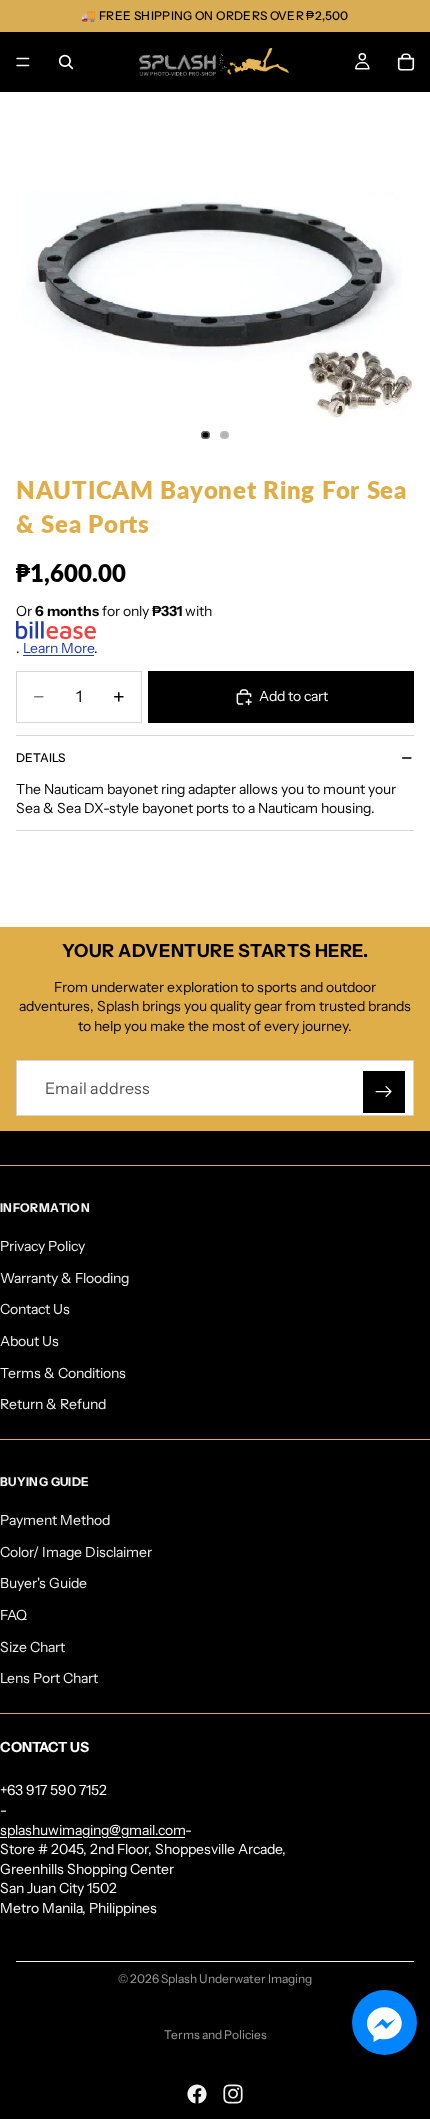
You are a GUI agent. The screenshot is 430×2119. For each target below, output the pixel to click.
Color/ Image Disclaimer (76, 1552)
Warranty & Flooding (64, 1278)
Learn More (58, 648)
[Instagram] (233, 2094)
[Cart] (406, 62)
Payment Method (55, 1520)
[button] (384, 2022)
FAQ (13, 1615)
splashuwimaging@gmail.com (92, 1830)
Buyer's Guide (43, 1583)
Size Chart (32, 1647)
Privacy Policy (42, 1246)
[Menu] (23, 62)
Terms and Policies (215, 2034)
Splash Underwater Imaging (236, 1978)
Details (40, 757)
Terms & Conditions (63, 1373)
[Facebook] (197, 2094)
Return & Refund (53, 1404)
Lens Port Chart (49, 1678)
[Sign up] (384, 1092)
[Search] (66, 62)
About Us (29, 1341)
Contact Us (35, 1309)
